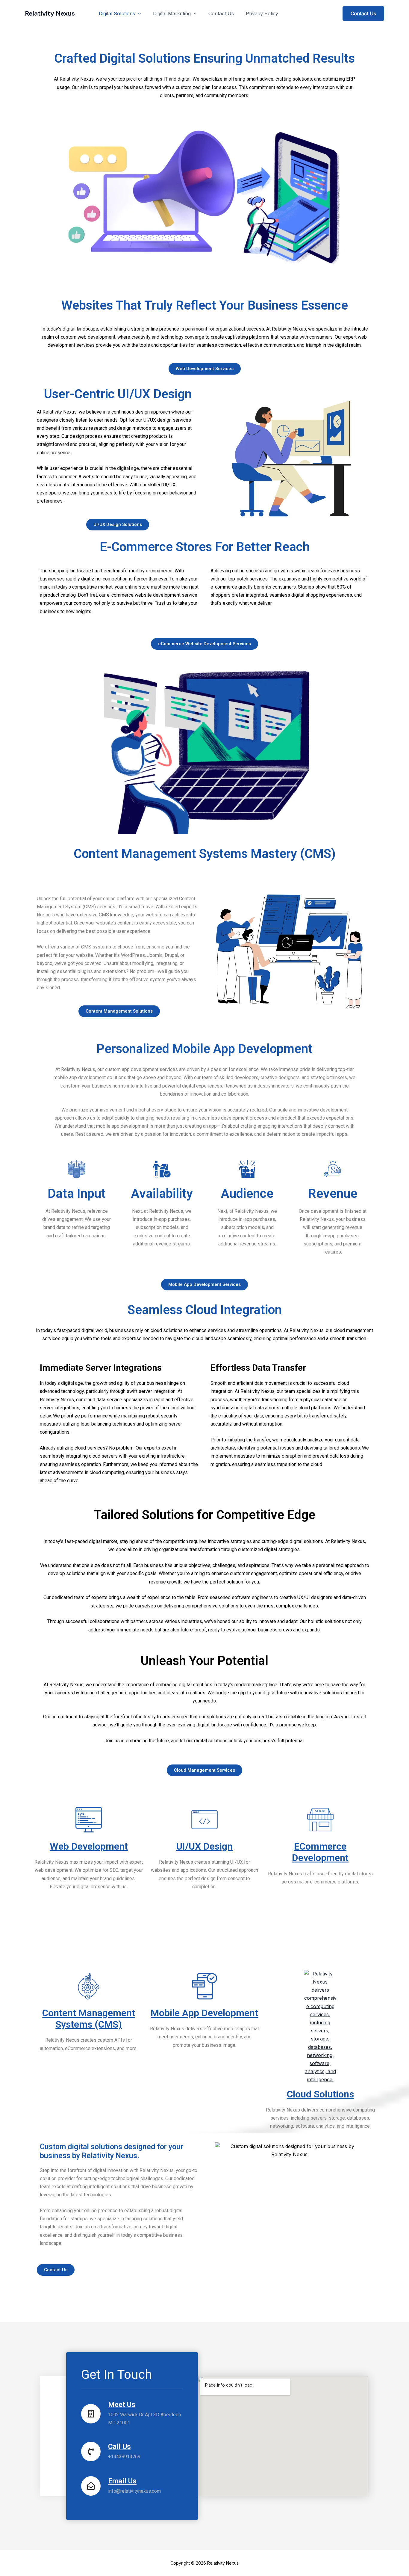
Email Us (122, 2481)
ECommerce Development (320, 1852)
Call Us (119, 2447)
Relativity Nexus (50, 13)
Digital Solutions (117, 13)
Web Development (89, 1846)
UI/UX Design (204, 1846)
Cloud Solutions (320, 2094)
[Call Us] (91, 2451)
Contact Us (221, 13)
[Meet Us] (91, 2414)
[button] (138, 13)
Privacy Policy (262, 13)
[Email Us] (91, 2486)
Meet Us (122, 2405)
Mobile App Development (204, 2013)
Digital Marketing (172, 13)
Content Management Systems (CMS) (89, 2019)
